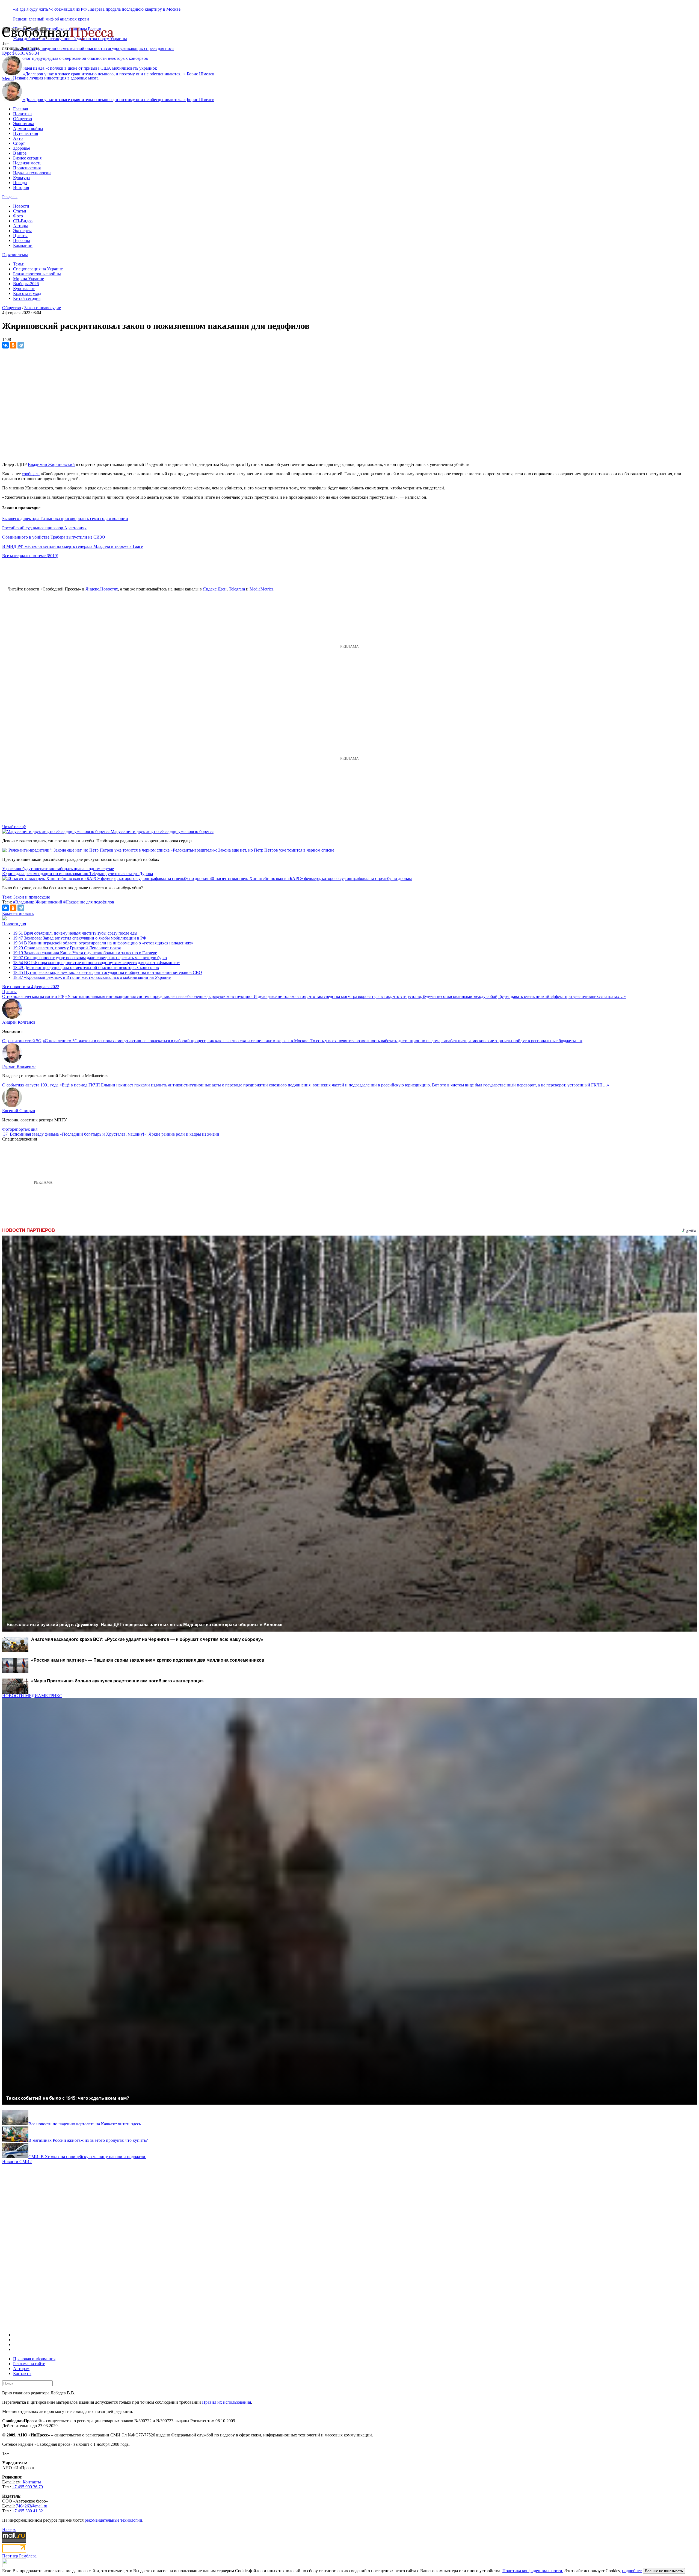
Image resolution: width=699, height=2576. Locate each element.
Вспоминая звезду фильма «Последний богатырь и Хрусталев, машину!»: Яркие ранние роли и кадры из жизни (115, 1134)
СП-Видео (23, 221)
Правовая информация (34, 2359)
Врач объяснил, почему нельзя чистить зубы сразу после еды (75, 933)
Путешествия (26, 133)
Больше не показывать (664, 2571)
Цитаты (20, 236)
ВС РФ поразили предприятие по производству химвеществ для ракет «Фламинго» (97, 963)
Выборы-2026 (26, 284)
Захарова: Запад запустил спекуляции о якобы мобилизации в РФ (80, 938)
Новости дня (14, 924)
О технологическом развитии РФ (33, 996)
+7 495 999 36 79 (27, 2487)
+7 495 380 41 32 (27, 2511)
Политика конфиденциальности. (533, 2571)
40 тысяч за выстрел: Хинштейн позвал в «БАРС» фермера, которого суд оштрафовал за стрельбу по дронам (311, 878)
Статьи (20, 211)
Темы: (19, 264)
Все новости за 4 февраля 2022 (31, 987)
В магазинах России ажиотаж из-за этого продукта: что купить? (88, 2140)
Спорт (19, 143)
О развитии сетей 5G (22, 1041)
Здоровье (22, 148)
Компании (23, 245)
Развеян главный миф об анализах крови (51, 19)
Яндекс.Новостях (102, 589)
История (21, 187)
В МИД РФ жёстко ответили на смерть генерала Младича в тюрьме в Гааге (72, 546)
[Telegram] (21, 345)
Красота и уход (27, 293)
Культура (21, 178)
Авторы (20, 226)
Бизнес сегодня (27, 158)
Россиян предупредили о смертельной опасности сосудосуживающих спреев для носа (93, 48)
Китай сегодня (27, 298)
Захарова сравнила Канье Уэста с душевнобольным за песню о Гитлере (85, 953)
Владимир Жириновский (51, 464)
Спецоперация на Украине (38, 269)
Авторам (21, 2369)
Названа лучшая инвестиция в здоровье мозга (56, 78)
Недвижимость (27, 163)
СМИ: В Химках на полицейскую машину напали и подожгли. (87, 2157)
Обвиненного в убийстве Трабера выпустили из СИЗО (54, 537)
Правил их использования (226, 2402)
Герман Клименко (19, 1066)
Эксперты (22, 231)
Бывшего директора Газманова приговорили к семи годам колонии (65, 519)
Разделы (10, 197)
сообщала (31, 474)
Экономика (24, 124)
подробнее (632, 2571)
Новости (21, 206)
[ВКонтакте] (5, 345)
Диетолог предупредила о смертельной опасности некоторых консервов (86, 968)
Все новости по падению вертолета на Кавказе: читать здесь (85, 2124)
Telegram (237, 589)
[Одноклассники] (13, 345)
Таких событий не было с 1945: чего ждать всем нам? (68, 2098)
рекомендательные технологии (113, 2520)
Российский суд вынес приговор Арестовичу (44, 528)
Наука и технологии (32, 173)
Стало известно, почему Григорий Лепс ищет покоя (67, 948)
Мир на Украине (29, 279)
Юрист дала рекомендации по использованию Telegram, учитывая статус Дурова (78, 874)
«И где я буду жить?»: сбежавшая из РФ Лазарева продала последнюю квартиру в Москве (97, 9)
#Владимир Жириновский (38, 902)
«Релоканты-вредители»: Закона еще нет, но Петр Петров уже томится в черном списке (252, 850)
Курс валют (24, 289)
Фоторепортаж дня (20, 1129)
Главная (20, 109)
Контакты (22, 2373)
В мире (20, 153)
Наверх (9, 2529)
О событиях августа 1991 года (30, 1085)
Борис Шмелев (201, 74)
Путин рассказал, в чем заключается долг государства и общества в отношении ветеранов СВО (108, 972)
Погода (20, 183)
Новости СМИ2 (17, 2162)
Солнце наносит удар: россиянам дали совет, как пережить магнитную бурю (90, 958)
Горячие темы (15, 255)
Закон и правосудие (43, 308)
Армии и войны (28, 128)
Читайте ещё (14, 827)
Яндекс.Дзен (215, 589)
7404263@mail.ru (32, 2506)
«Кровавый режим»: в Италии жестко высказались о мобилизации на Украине (92, 977)
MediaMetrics (261, 589)
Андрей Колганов (19, 1022)
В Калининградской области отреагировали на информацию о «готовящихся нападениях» (103, 943)
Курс (7, 53)
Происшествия (27, 168)
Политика (22, 114)
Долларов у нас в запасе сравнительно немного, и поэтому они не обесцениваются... (104, 74)
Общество (23, 119)
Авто (18, 138)
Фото (18, 216)
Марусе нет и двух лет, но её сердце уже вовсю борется (162, 831)
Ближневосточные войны (37, 274)
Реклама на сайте (29, 2364)
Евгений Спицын (19, 1111)
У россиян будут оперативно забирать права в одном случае (58, 869)
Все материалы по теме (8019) (30, 556)
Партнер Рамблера (19, 2556)
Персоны (22, 240)
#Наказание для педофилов (89, 902)
